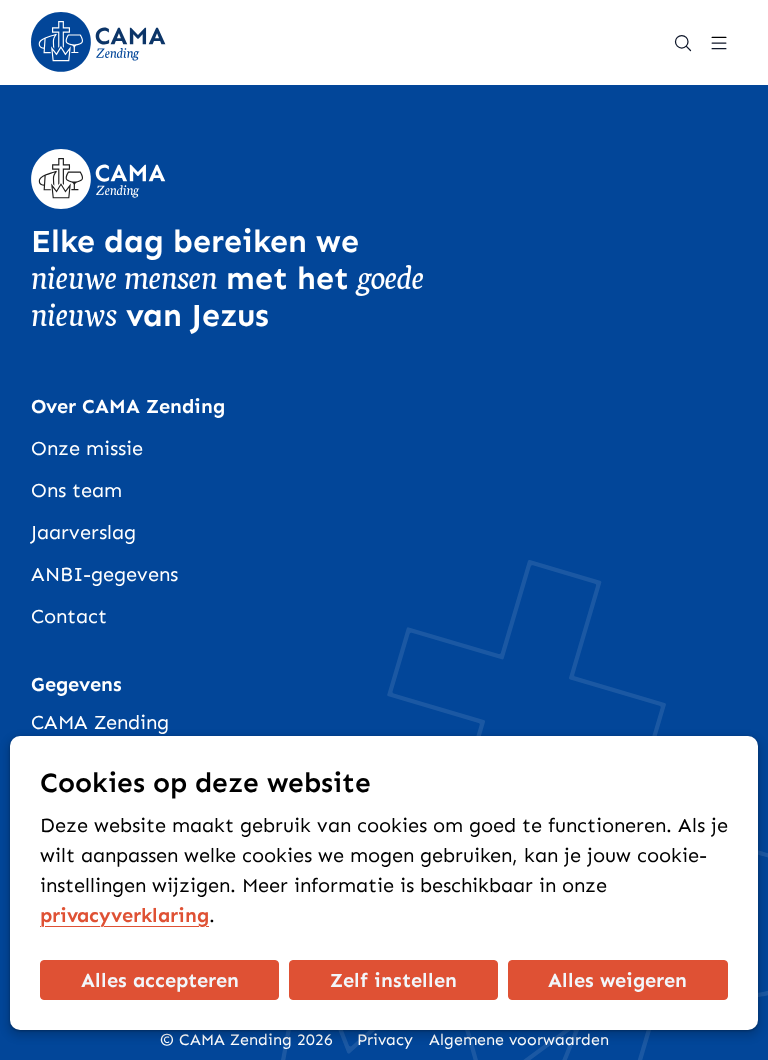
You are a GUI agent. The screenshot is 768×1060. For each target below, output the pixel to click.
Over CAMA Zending (128, 406)
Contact (69, 616)
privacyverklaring (124, 915)
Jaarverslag (83, 532)
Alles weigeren (617, 980)
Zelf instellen (393, 980)
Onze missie (87, 448)
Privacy (385, 1039)
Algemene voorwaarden (519, 1039)
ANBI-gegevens (104, 574)
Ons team (76, 490)
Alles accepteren (160, 980)
